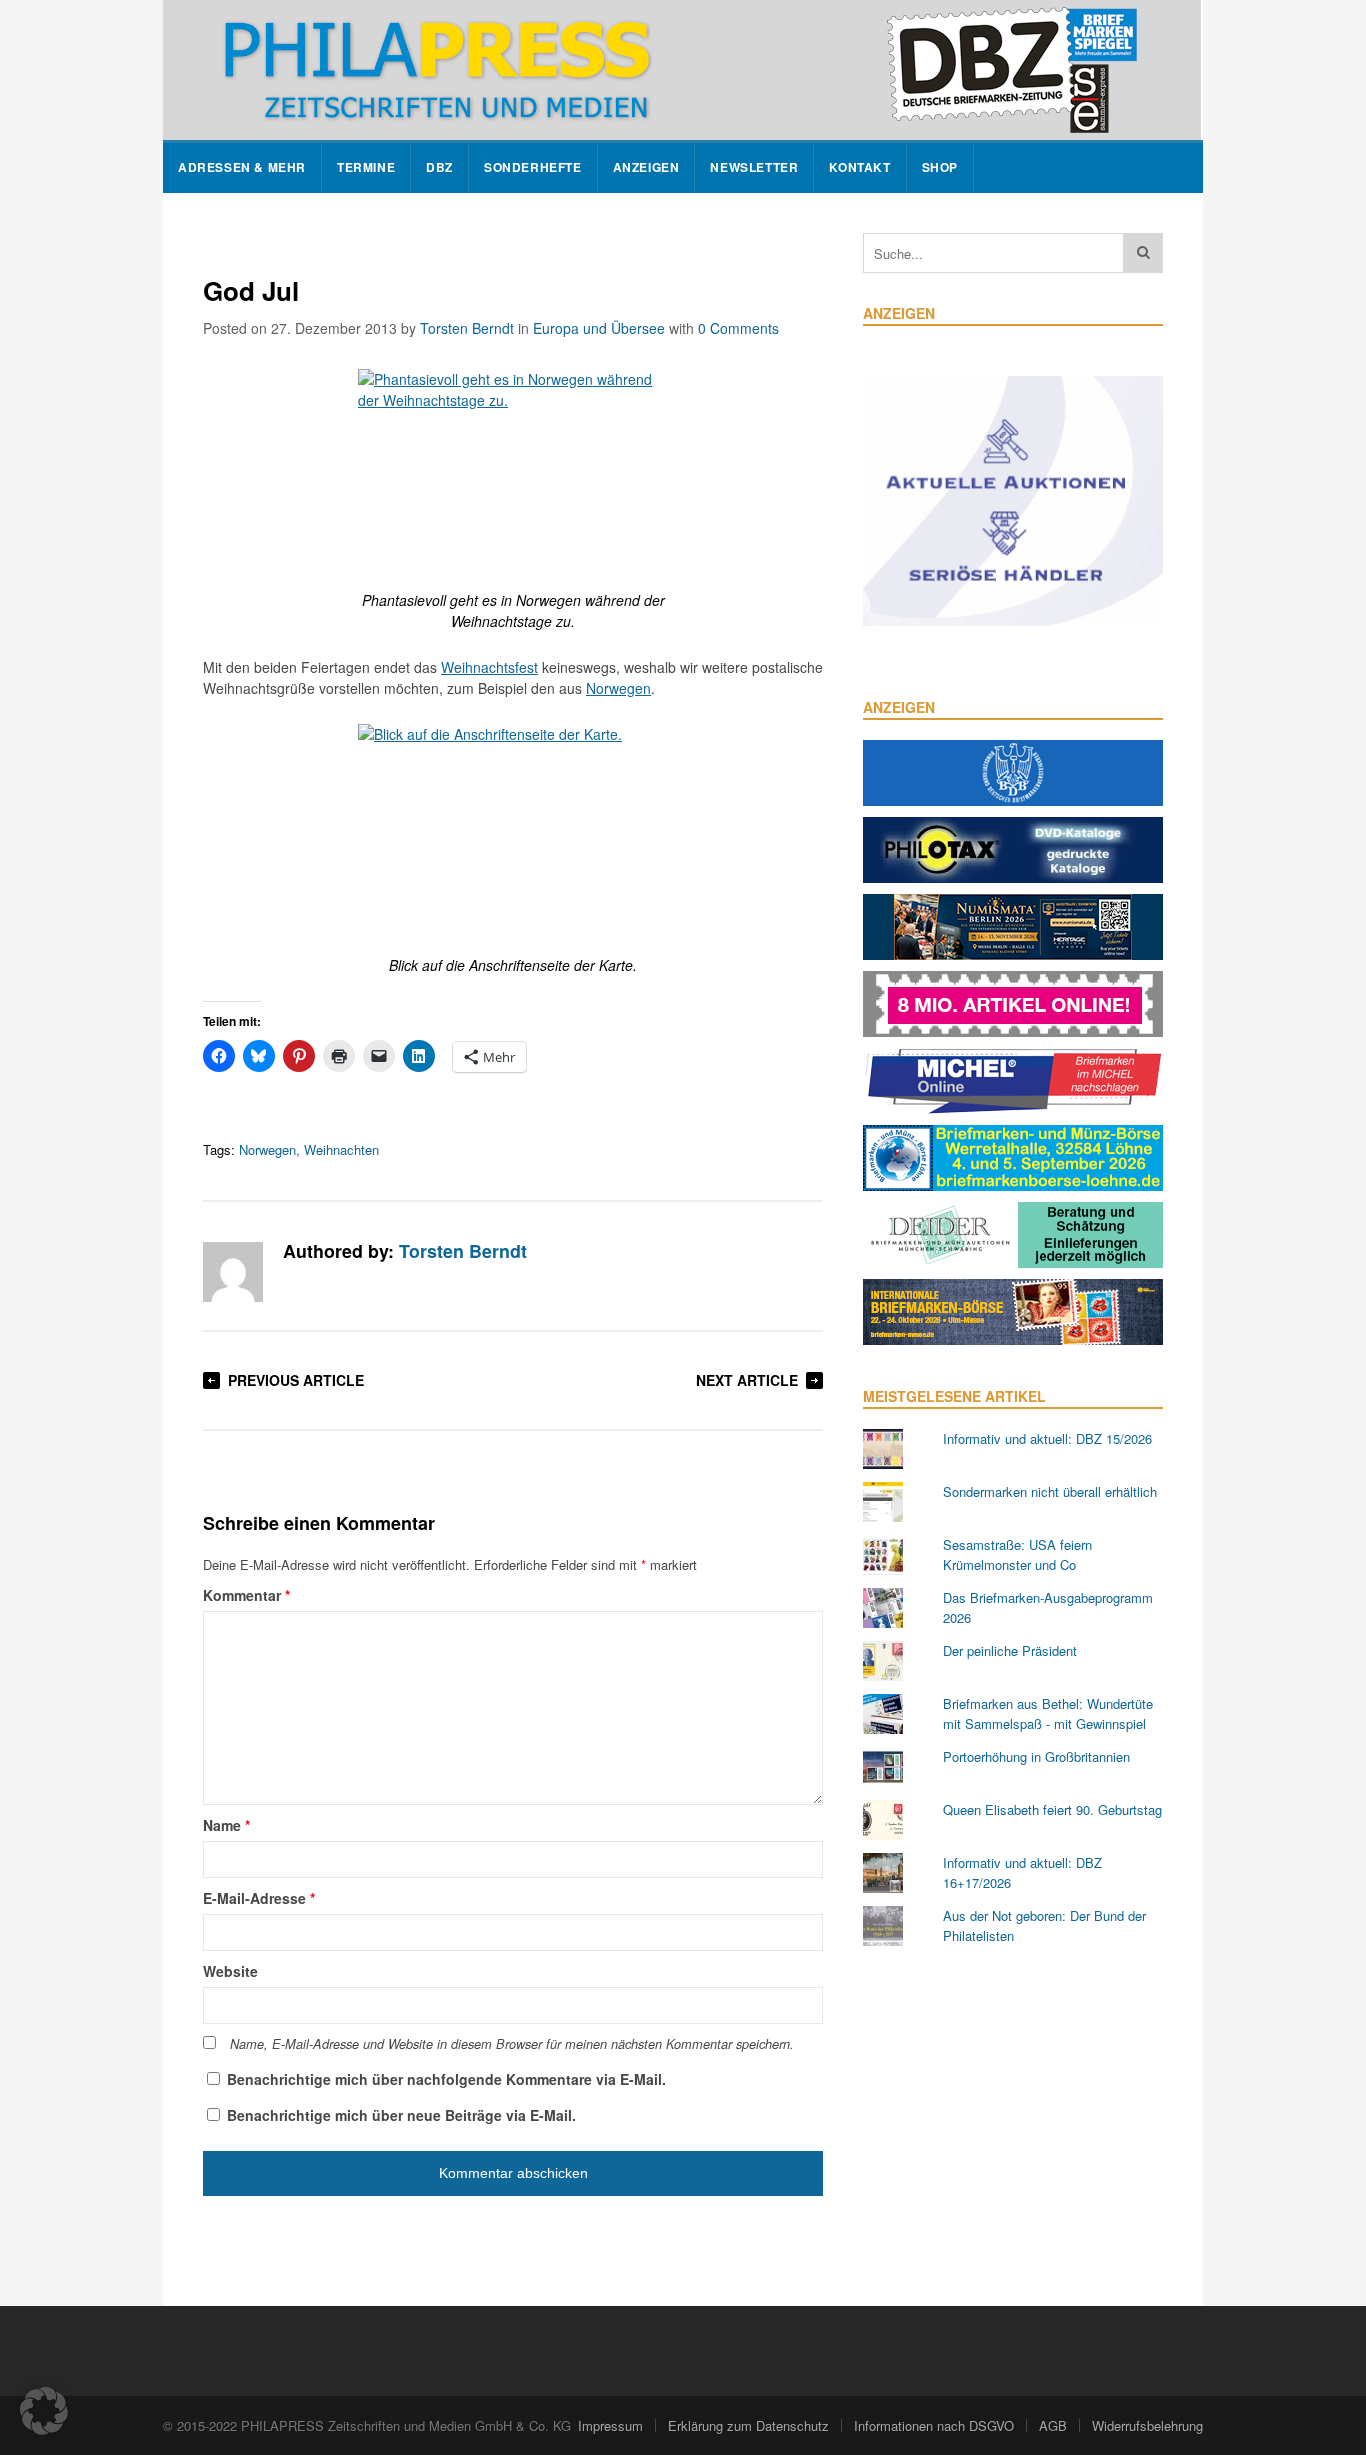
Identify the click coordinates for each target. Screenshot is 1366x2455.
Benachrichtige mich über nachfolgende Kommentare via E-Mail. (446, 2079)
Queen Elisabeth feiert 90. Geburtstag (1052, 1809)
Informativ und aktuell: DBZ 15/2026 (1047, 1438)
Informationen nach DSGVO (934, 2425)
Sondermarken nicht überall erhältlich (1050, 1491)
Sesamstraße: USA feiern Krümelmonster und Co (1017, 1554)
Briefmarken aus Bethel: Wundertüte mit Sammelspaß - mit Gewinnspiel (1048, 1713)
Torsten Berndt (467, 328)
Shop (940, 167)
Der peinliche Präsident (1010, 1650)
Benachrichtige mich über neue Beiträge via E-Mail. (401, 2115)
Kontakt (859, 167)
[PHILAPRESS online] (682, 70)
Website (230, 1971)
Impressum (610, 2425)
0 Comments (738, 328)
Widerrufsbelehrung (1147, 2425)
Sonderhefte (533, 167)
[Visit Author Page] (233, 1272)
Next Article (747, 1380)
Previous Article (296, 1380)
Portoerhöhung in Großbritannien (1036, 1756)
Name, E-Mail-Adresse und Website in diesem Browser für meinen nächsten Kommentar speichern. (512, 2044)
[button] (44, 2411)
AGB (1053, 2425)
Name (226, 1825)
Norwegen (618, 688)
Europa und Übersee (599, 328)
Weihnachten (341, 1149)
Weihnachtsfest (489, 667)
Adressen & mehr (242, 167)
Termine (366, 167)
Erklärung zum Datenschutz (748, 2425)
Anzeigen (646, 167)
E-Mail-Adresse (259, 1898)
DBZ (439, 167)
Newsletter (754, 167)
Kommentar (246, 1595)
